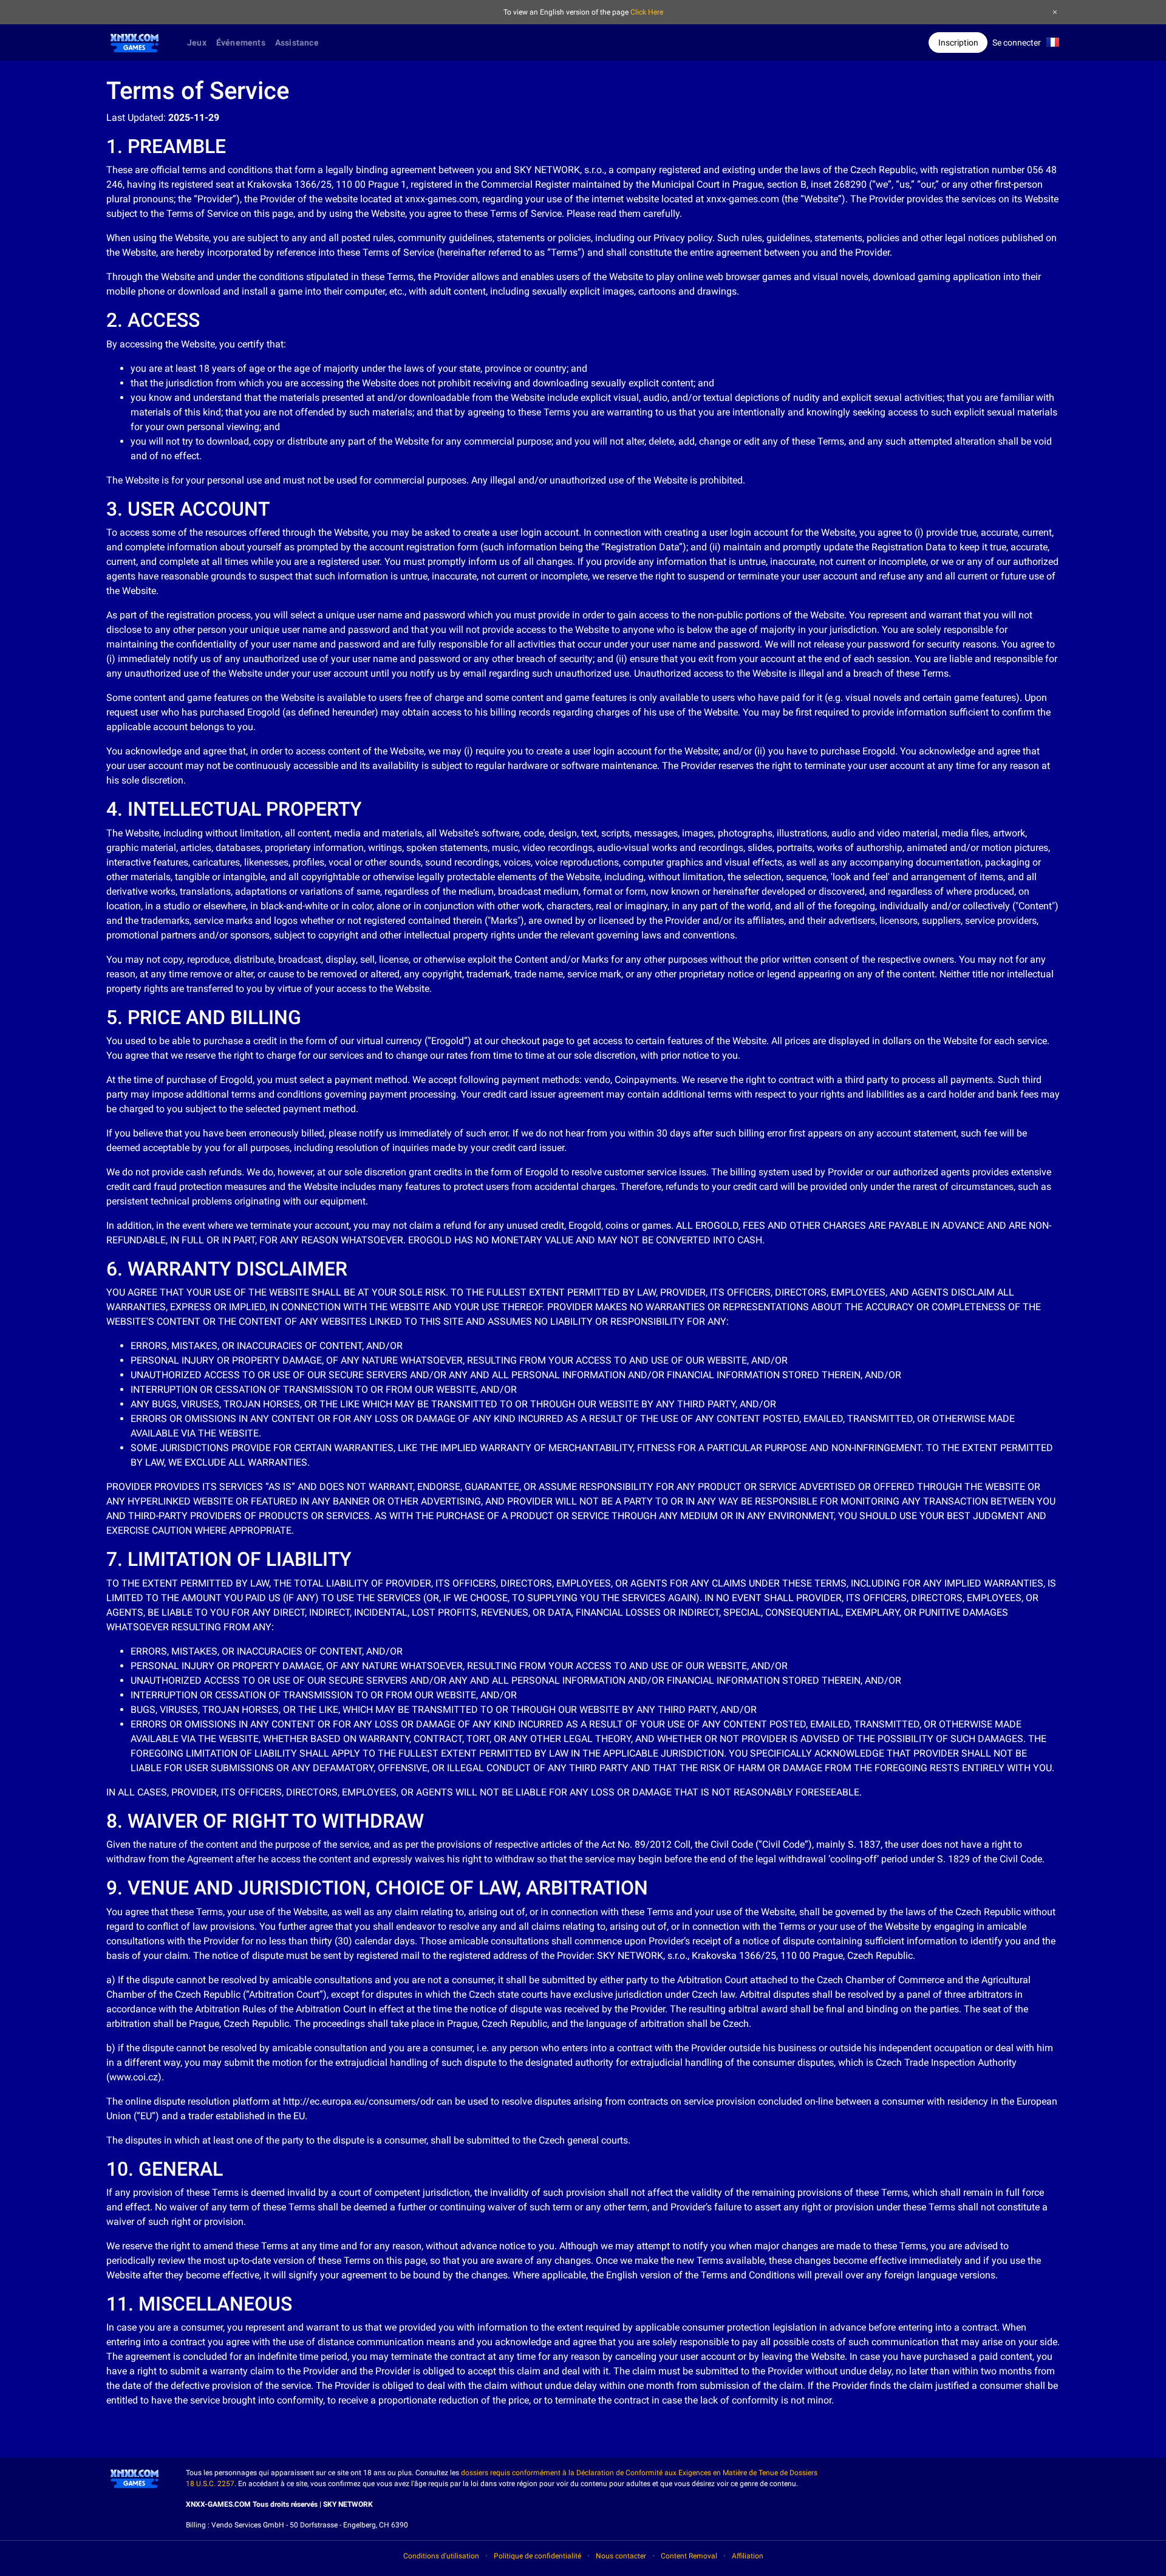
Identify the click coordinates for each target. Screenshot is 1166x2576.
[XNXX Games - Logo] (135, 41)
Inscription (958, 43)
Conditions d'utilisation (441, 2556)
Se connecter (1017, 43)
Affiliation (748, 2556)
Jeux (197, 43)
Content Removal (689, 2556)
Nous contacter (621, 2556)
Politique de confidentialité (537, 2556)
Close (1055, 12)
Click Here (647, 12)
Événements (241, 43)
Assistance (297, 43)
